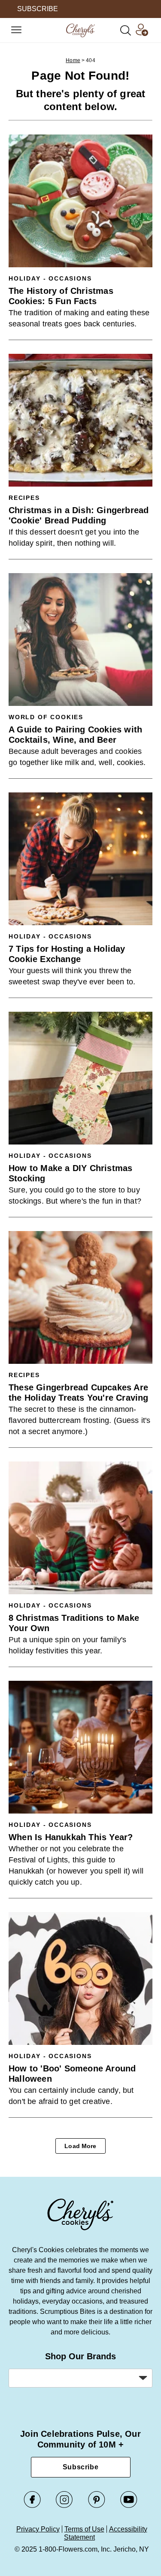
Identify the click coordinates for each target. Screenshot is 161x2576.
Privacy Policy (38, 2529)
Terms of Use (84, 2529)
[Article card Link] (80, 201)
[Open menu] (16, 30)
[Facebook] (32, 2506)
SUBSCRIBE (38, 9)
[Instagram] (64, 2506)
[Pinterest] (97, 2506)
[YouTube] (129, 2506)
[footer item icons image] (81, 2229)
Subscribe (81, 2467)
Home (73, 60)
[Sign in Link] (142, 34)
